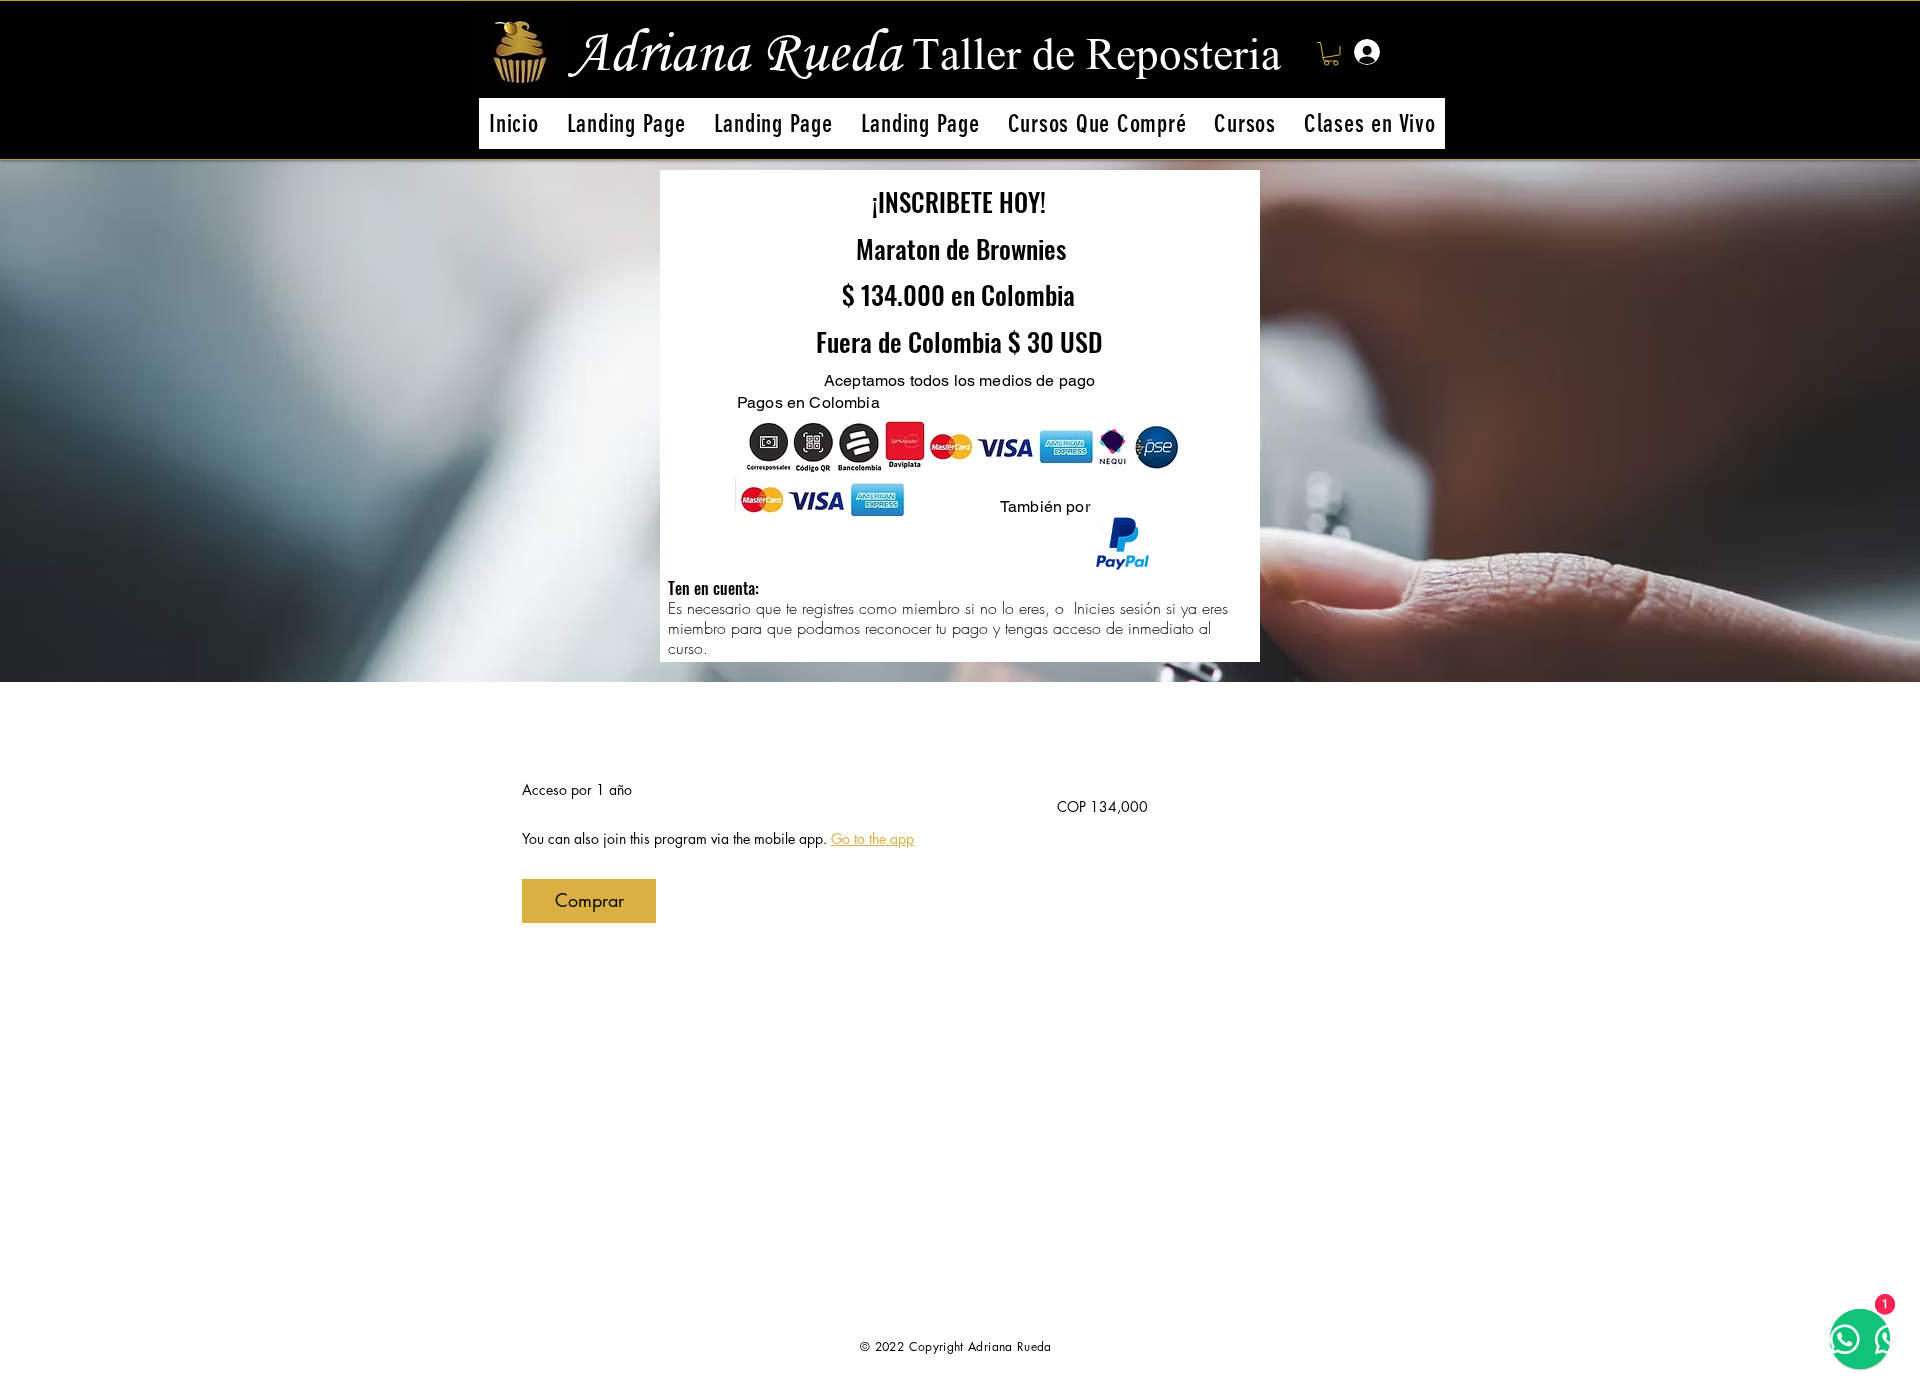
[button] (1331, 54)
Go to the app (872, 838)
